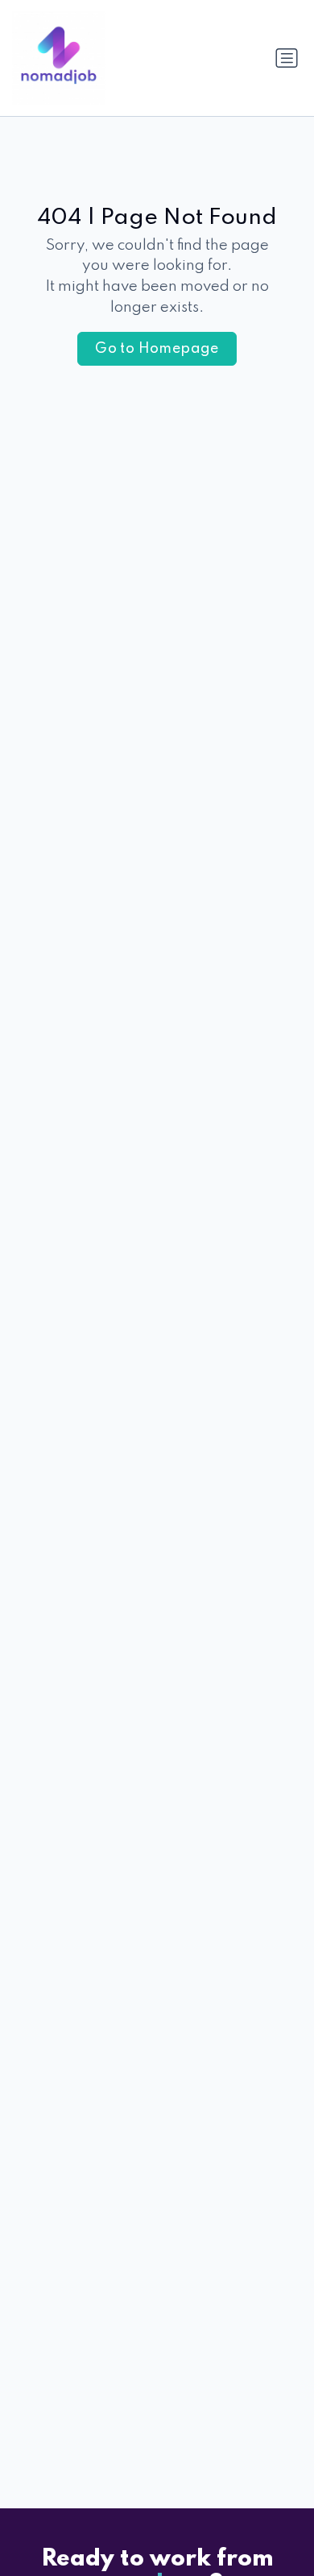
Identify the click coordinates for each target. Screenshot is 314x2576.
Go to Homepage (157, 349)
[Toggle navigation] (287, 58)
